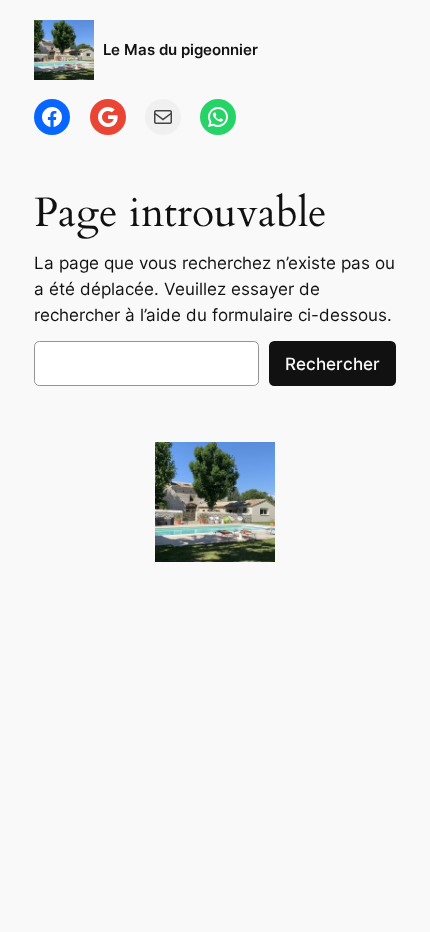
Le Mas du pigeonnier (180, 50)
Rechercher (332, 364)
